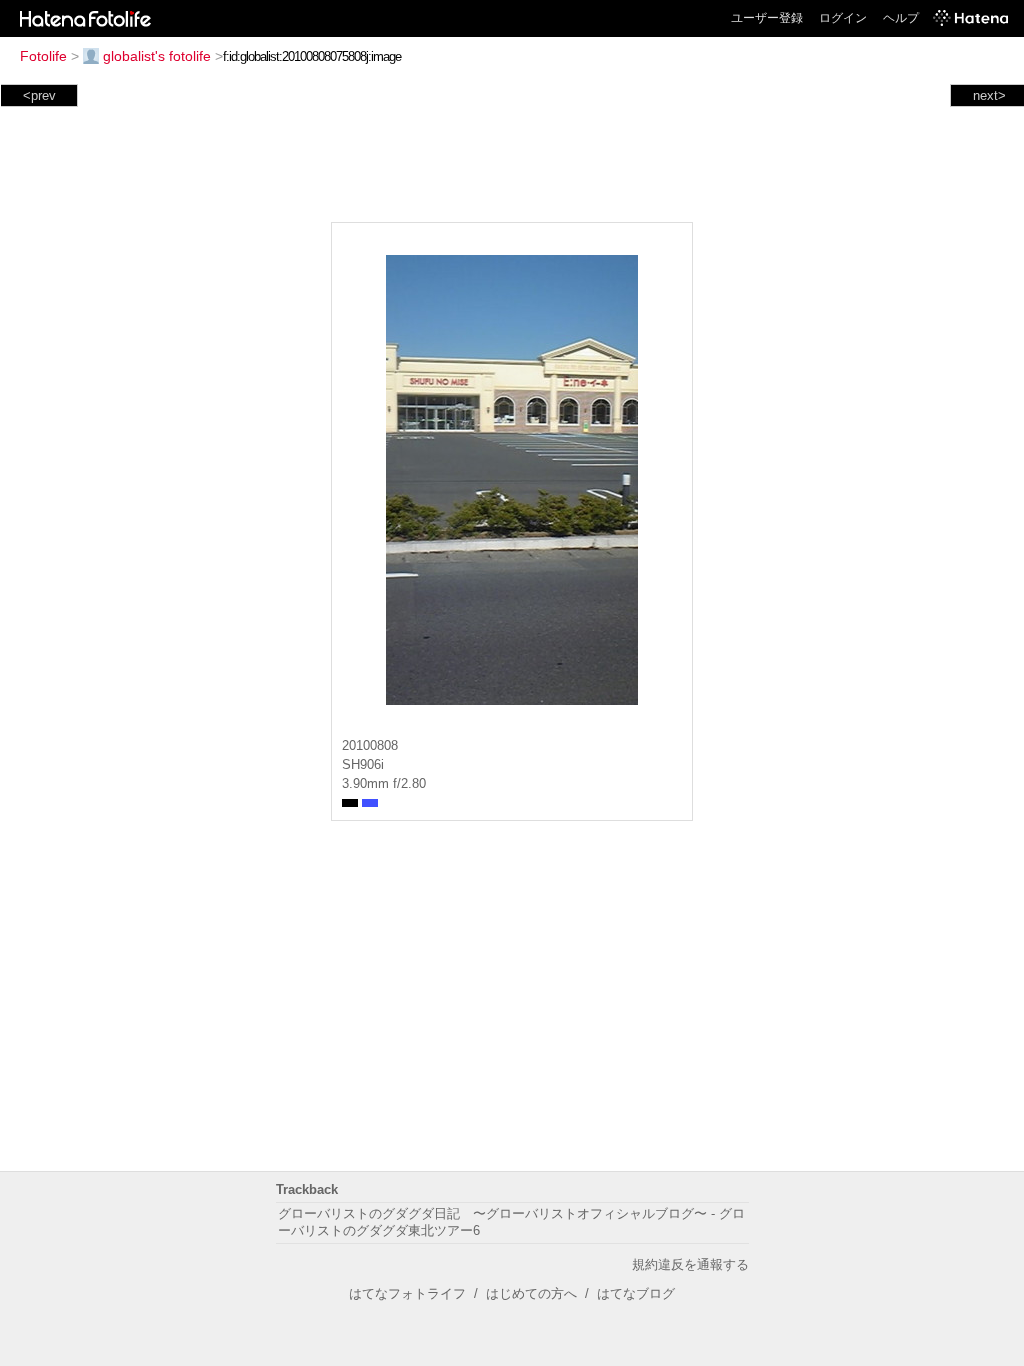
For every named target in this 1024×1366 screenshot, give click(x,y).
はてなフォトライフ (407, 1293)
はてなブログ (636, 1293)
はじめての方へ (531, 1293)
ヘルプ (901, 18)
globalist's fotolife (157, 56)
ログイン (843, 18)
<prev (39, 95)
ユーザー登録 (767, 18)
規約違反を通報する (690, 1264)
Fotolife (43, 56)
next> (989, 95)
